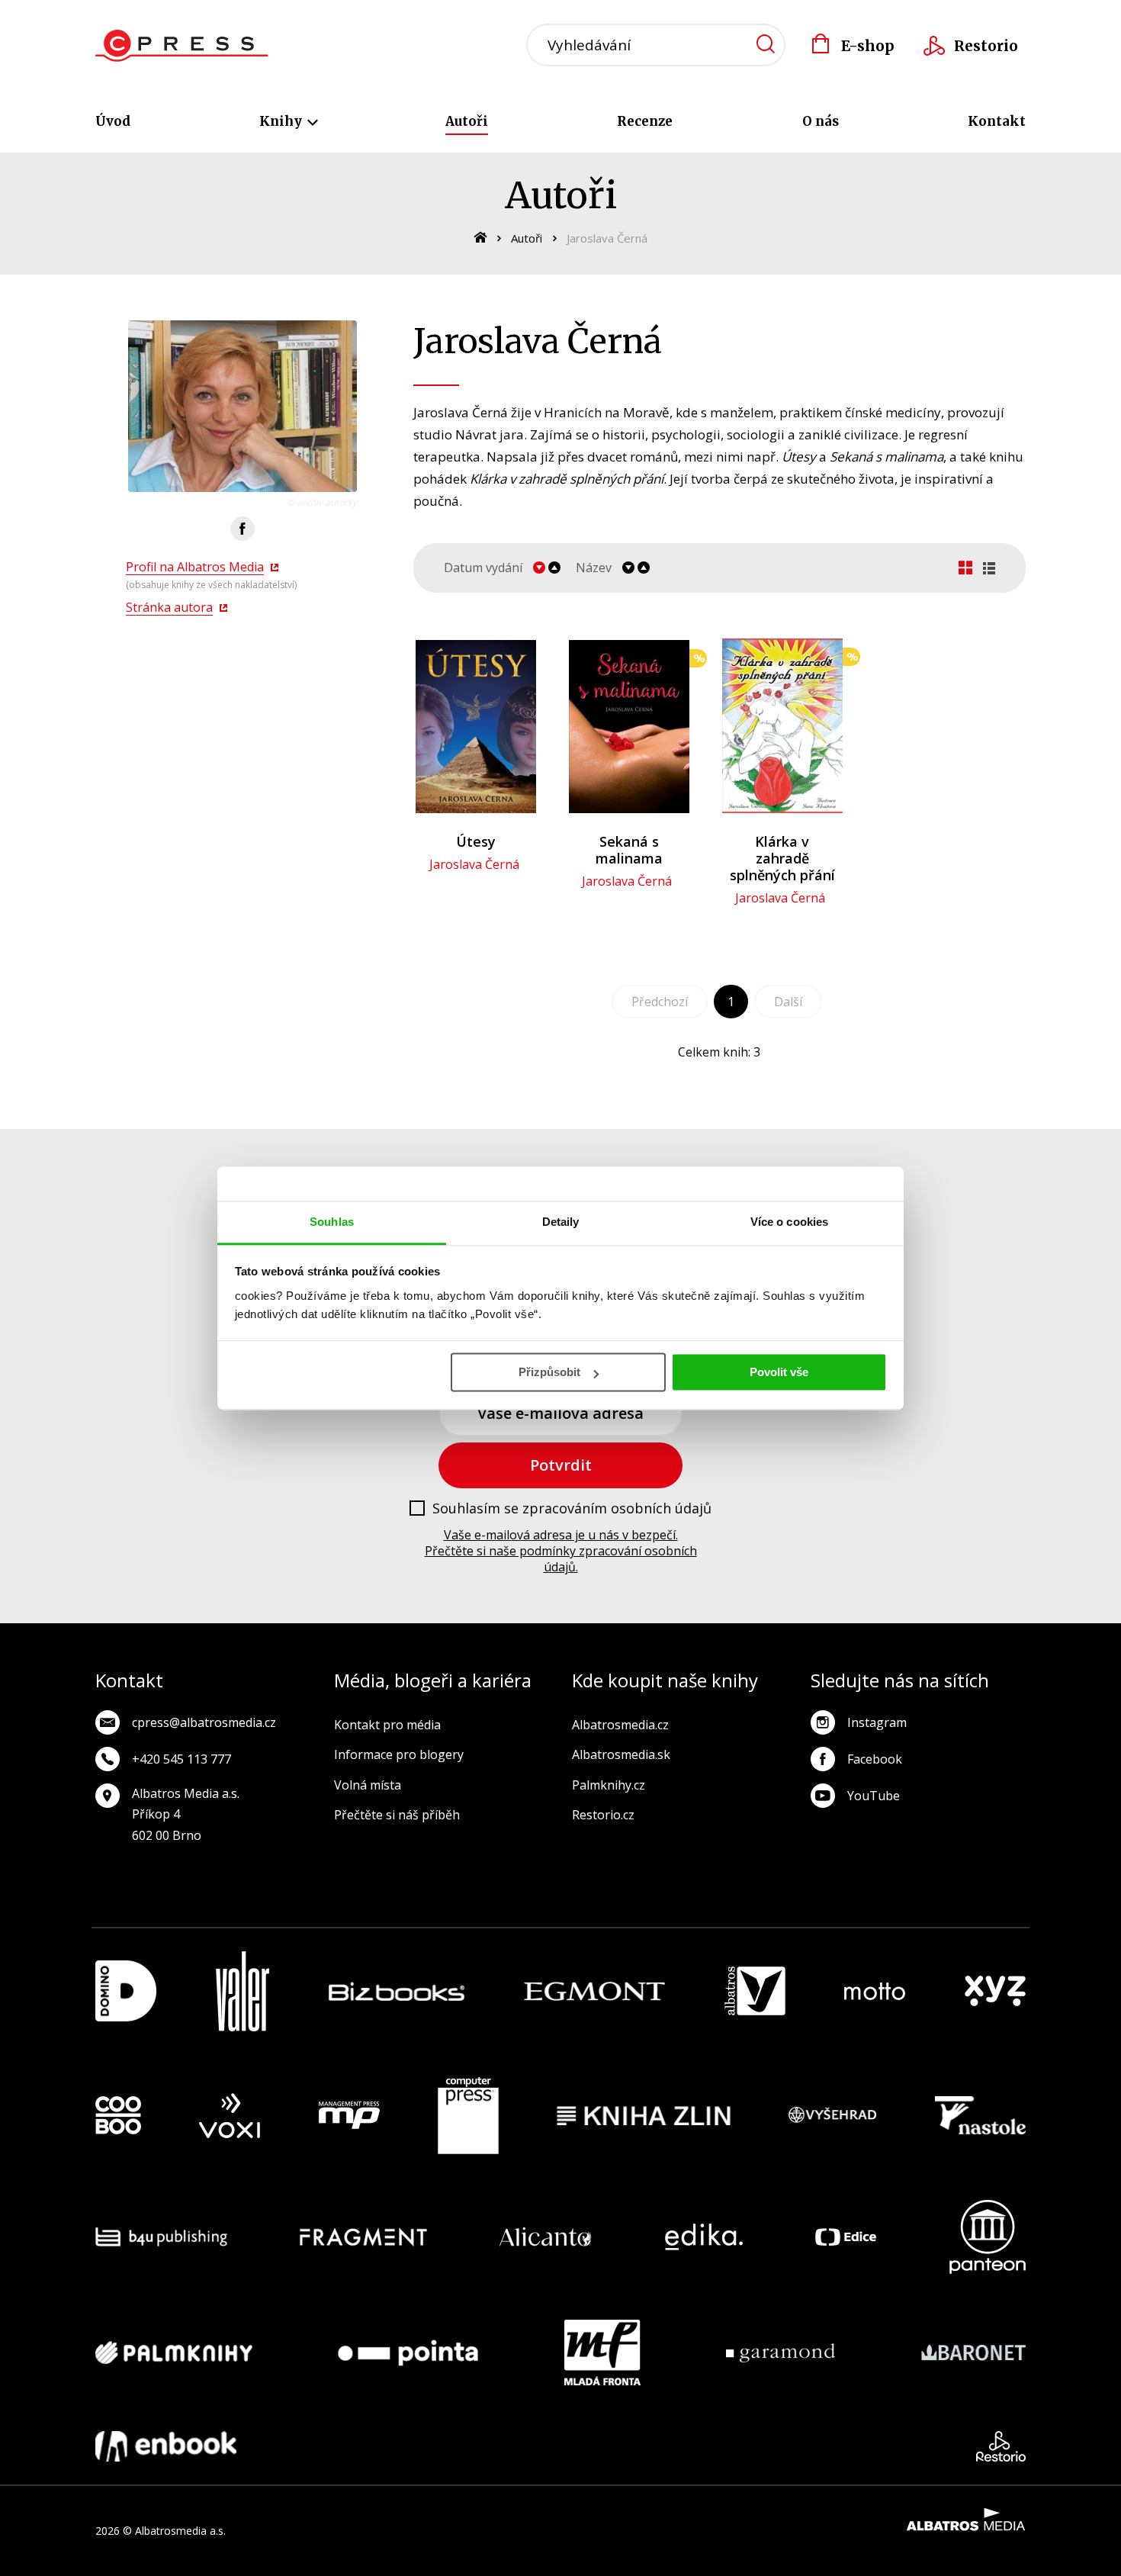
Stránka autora (169, 607)
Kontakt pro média (387, 1725)
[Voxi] (230, 2116)
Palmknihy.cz (609, 1785)
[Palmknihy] (174, 2352)
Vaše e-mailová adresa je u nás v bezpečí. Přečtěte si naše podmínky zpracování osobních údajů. (561, 1551)
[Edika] (704, 2237)
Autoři (467, 121)
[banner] (182, 46)
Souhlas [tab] (332, 1222)
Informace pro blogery (399, 1754)
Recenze (645, 121)
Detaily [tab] (561, 1222)
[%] (629, 726)
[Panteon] (988, 2237)
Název (594, 568)
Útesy (476, 841)
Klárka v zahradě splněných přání (782, 858)
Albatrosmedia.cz (620, 1725)
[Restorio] (1001, 2446)
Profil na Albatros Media (195, 567)
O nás (821, 121)
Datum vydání (483, 568)
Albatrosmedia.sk (621, 1754)
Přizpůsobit (549, 1372)
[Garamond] (781, 2352)
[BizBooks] (397, 1991)
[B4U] (161, 2237)
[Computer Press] (468, 2116)
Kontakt (997, 121)
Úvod (113, 121)
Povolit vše (779, 1372)
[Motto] (875, 1991)
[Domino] (126, 1991)
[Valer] (243, 1991)
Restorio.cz (603, 1815)
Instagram (877, 1722)
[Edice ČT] (846, 2237)
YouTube (874, 1796)
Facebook (875, 1759)
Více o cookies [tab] (789, 1222)
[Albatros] (755, 1991)
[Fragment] (363, 2237)
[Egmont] (594, 1991)
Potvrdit (561, 1465)
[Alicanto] (546, 2237)
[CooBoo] (118, 2116)
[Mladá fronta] (602, 2352)
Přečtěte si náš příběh (397, 1815)
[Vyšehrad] (833, 2116)
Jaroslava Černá (474, 864)
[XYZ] (995, 1991)
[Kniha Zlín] (644, 2116)
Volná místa (368, 1785)
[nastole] (981, 2116)
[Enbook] (166, 2446)
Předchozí (660, 1002)
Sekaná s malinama (629, 850)
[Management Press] (349, 2116)
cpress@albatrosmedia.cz (204, 1722)
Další (788, 1002)
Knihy (282, 121)
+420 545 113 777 (181, 1759)
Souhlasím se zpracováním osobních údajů (572, 1509)
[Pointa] (408, 2352)
